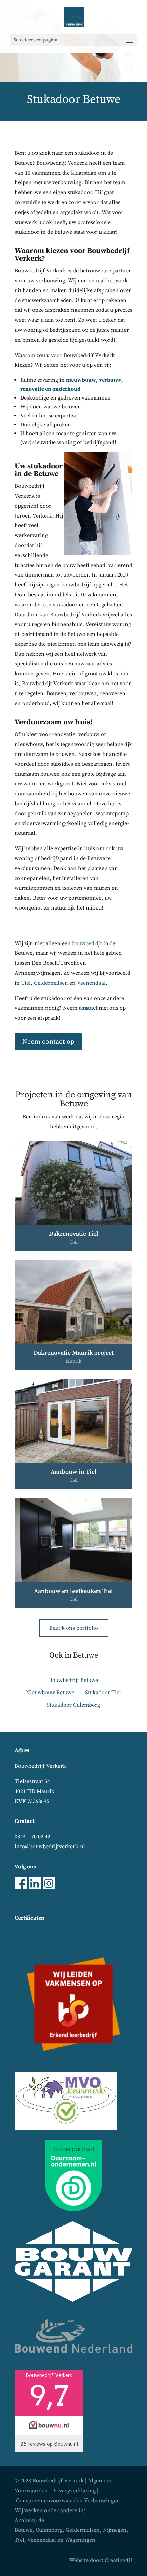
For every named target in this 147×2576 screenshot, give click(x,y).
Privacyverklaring (74, 2491)
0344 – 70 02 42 (32, 1837)
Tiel (26, 983)
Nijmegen (115, 2530)
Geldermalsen (51, 983)
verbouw (110, 380)
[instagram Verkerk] (49, 1888)
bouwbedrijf (87, 943)
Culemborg (49, 2530)
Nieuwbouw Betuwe (50, 1693)
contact (89, 1008)
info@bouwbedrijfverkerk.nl (50, 1847)
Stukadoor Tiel (103, 1693)
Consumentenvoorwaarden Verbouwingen (68, 2501)
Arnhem (25, 2520)
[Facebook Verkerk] (21, 1888)
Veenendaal (91, 983)
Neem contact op (48, 1042)
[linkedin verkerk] (35, 1888)
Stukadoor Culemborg (73, 1705)
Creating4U (118, 2560)
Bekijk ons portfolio (74, 1628)
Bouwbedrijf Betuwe (73, 1680)
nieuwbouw (81, 380)
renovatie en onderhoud (50, 389)
